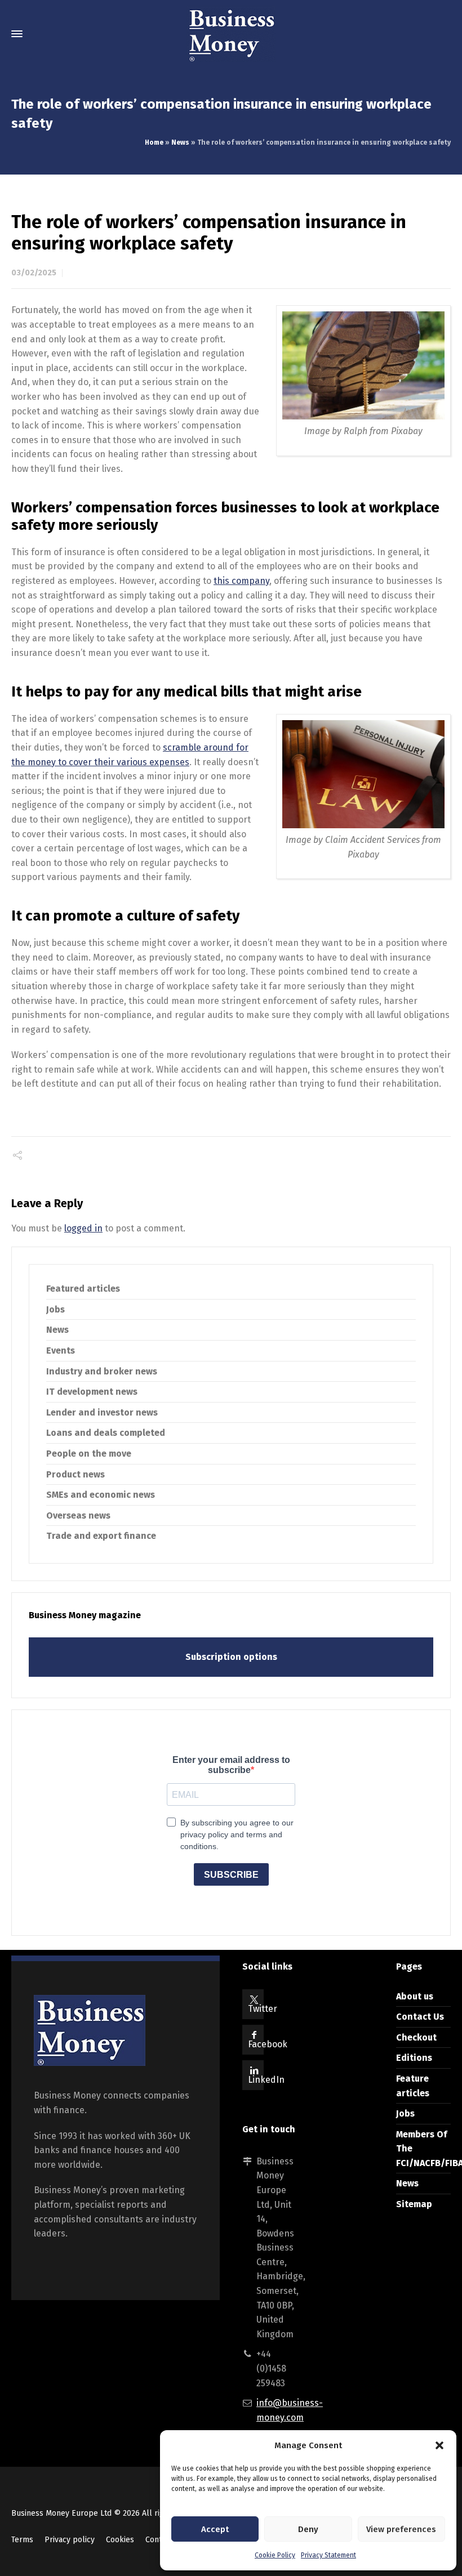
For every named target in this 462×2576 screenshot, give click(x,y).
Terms (22, 2540)
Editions (414, 2058)
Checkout (416, 2037)
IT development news (92, 1392)
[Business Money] (231, 34)
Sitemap (414, 2204)
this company (241, 581)
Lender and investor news (102, 1412)
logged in (83, 1228)
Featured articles (83, 1289)
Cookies (120, 2540)
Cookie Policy (275, 2555)
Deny (308, 2529)
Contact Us (420, 2017)
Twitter (263, 2009)
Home (154, 142)
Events (61, 1350)
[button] (439, 2445)
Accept (215, 2529)
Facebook (268, 2044)
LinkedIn (266, 2080)
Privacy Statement (328, 2555)
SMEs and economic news (101, 1495)
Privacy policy (70, 2540)
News (180, 142)
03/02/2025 (34, 273)
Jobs (55, 1309)
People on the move (89, 1454)
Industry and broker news (102, 1371)
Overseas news (78, 1515)
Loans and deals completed (106, 1433)
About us (415, 1996)
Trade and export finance (101, 1536)
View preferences (401, 2529)
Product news (75, 1474)
